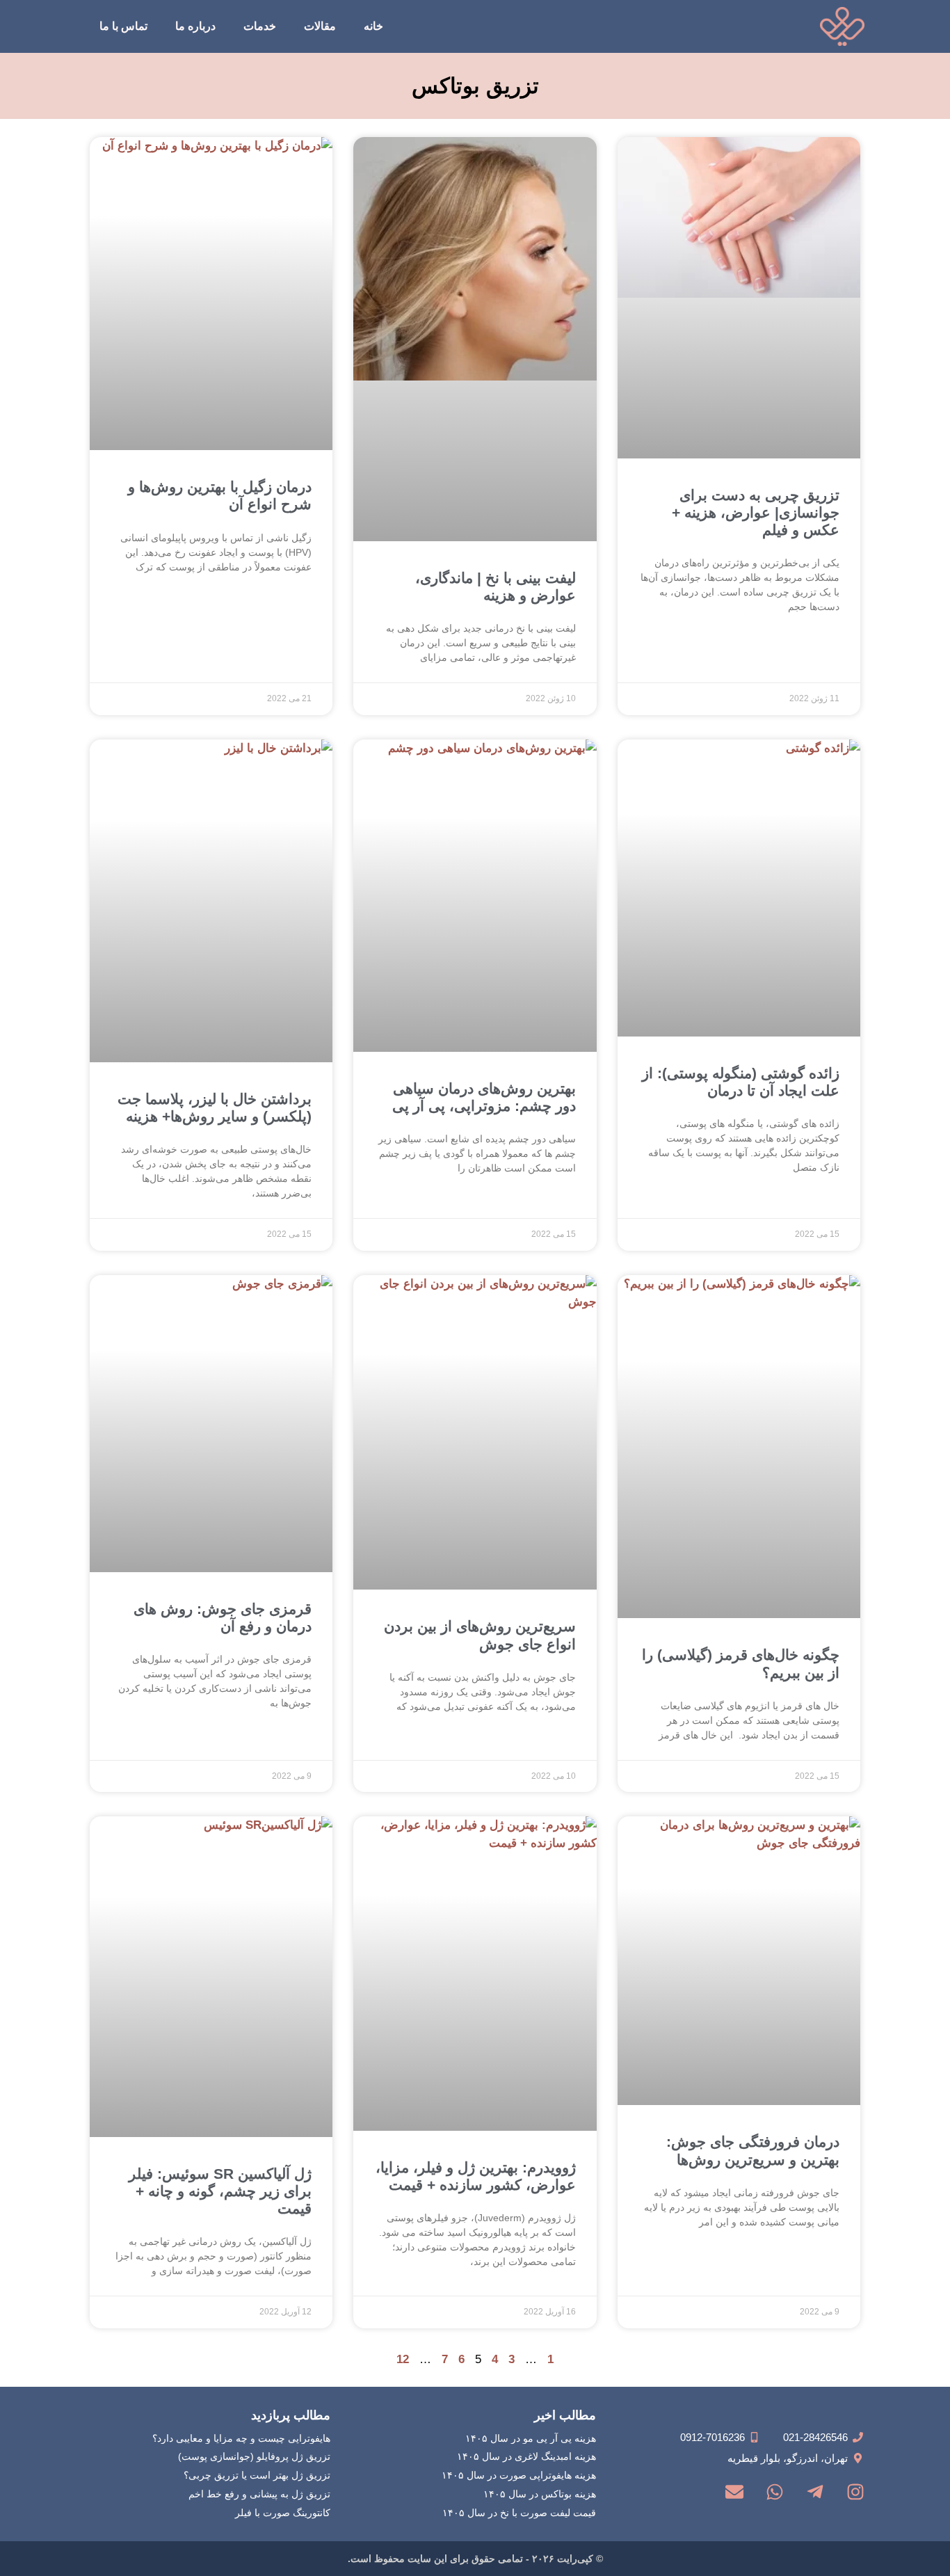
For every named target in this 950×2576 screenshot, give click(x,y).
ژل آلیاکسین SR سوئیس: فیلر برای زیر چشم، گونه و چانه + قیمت (220, 2191)
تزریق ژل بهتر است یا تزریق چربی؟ (257, 2475)
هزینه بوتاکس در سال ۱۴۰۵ (540, 2494)
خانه (373, 26)
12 (403, 2359)
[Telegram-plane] (815, 2492)
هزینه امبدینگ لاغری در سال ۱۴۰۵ (526, 2456)
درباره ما (195, 26)
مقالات (320, 26)
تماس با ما (123, 26)
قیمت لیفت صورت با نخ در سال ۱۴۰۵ (519, 2513)
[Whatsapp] (775, 2492)
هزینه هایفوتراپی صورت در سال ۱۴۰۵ (519, 2475)
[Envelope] (734, 2492)
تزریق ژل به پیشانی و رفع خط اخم (259, 2494)
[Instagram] (855, 2492)
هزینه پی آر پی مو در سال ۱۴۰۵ (531, 2438)
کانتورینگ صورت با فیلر (283, 2513)
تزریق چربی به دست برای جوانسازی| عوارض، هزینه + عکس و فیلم (756, 512)
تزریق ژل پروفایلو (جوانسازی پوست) (254, 2456)
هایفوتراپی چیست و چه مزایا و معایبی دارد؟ (241, 2438)
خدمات (260, 26)
